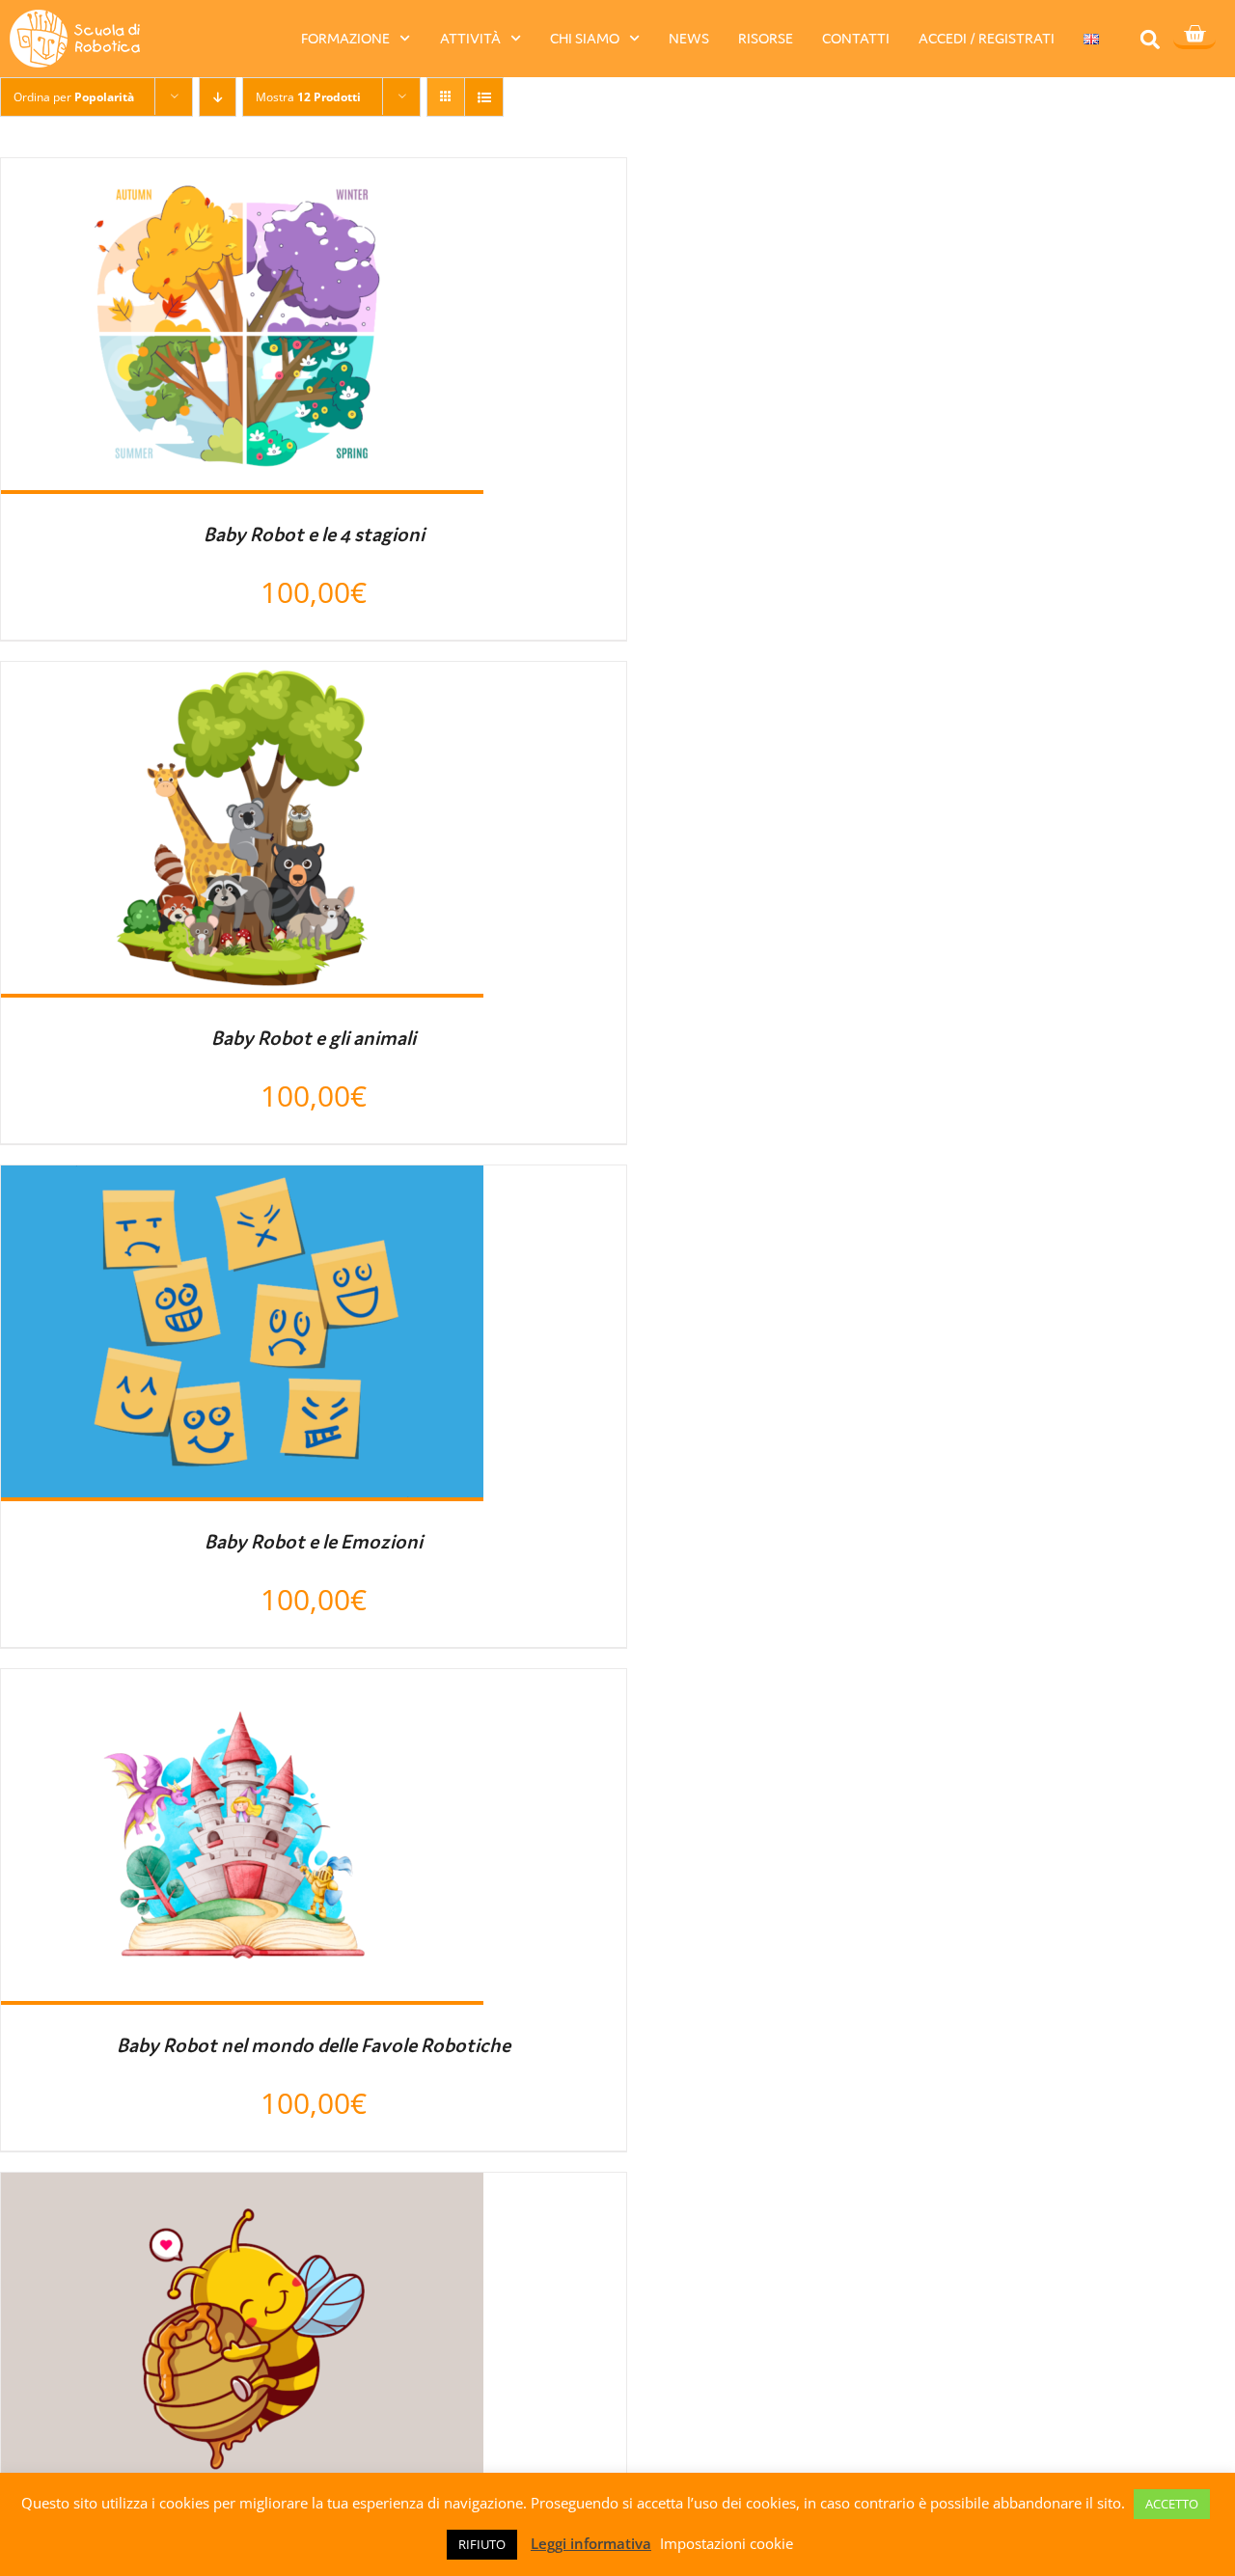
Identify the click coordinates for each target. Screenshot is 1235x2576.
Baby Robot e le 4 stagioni (314, 534)
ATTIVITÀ (470, 38)
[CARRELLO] (1194, 36)
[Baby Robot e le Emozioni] (242, 1183)
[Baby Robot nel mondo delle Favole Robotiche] (242, 1686)
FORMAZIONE (345, 38)
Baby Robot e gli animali (314, 1038)
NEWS (689, 38)
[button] (1151, 39)
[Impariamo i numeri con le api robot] (242, 2190)
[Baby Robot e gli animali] (242, 679)
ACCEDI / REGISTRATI (987, 38)
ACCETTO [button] (1172, 2504)
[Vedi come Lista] (484, 97)
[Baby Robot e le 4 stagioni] (242, 176)
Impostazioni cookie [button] (727, 2543)
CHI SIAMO (585, 38)
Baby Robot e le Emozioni (314, 1542)
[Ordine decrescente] (218, 97)
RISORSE (766, 38)
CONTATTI (856, 38)
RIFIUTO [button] (482, 2544)
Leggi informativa (591, 2543)
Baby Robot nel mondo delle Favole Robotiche (314, 2045)
